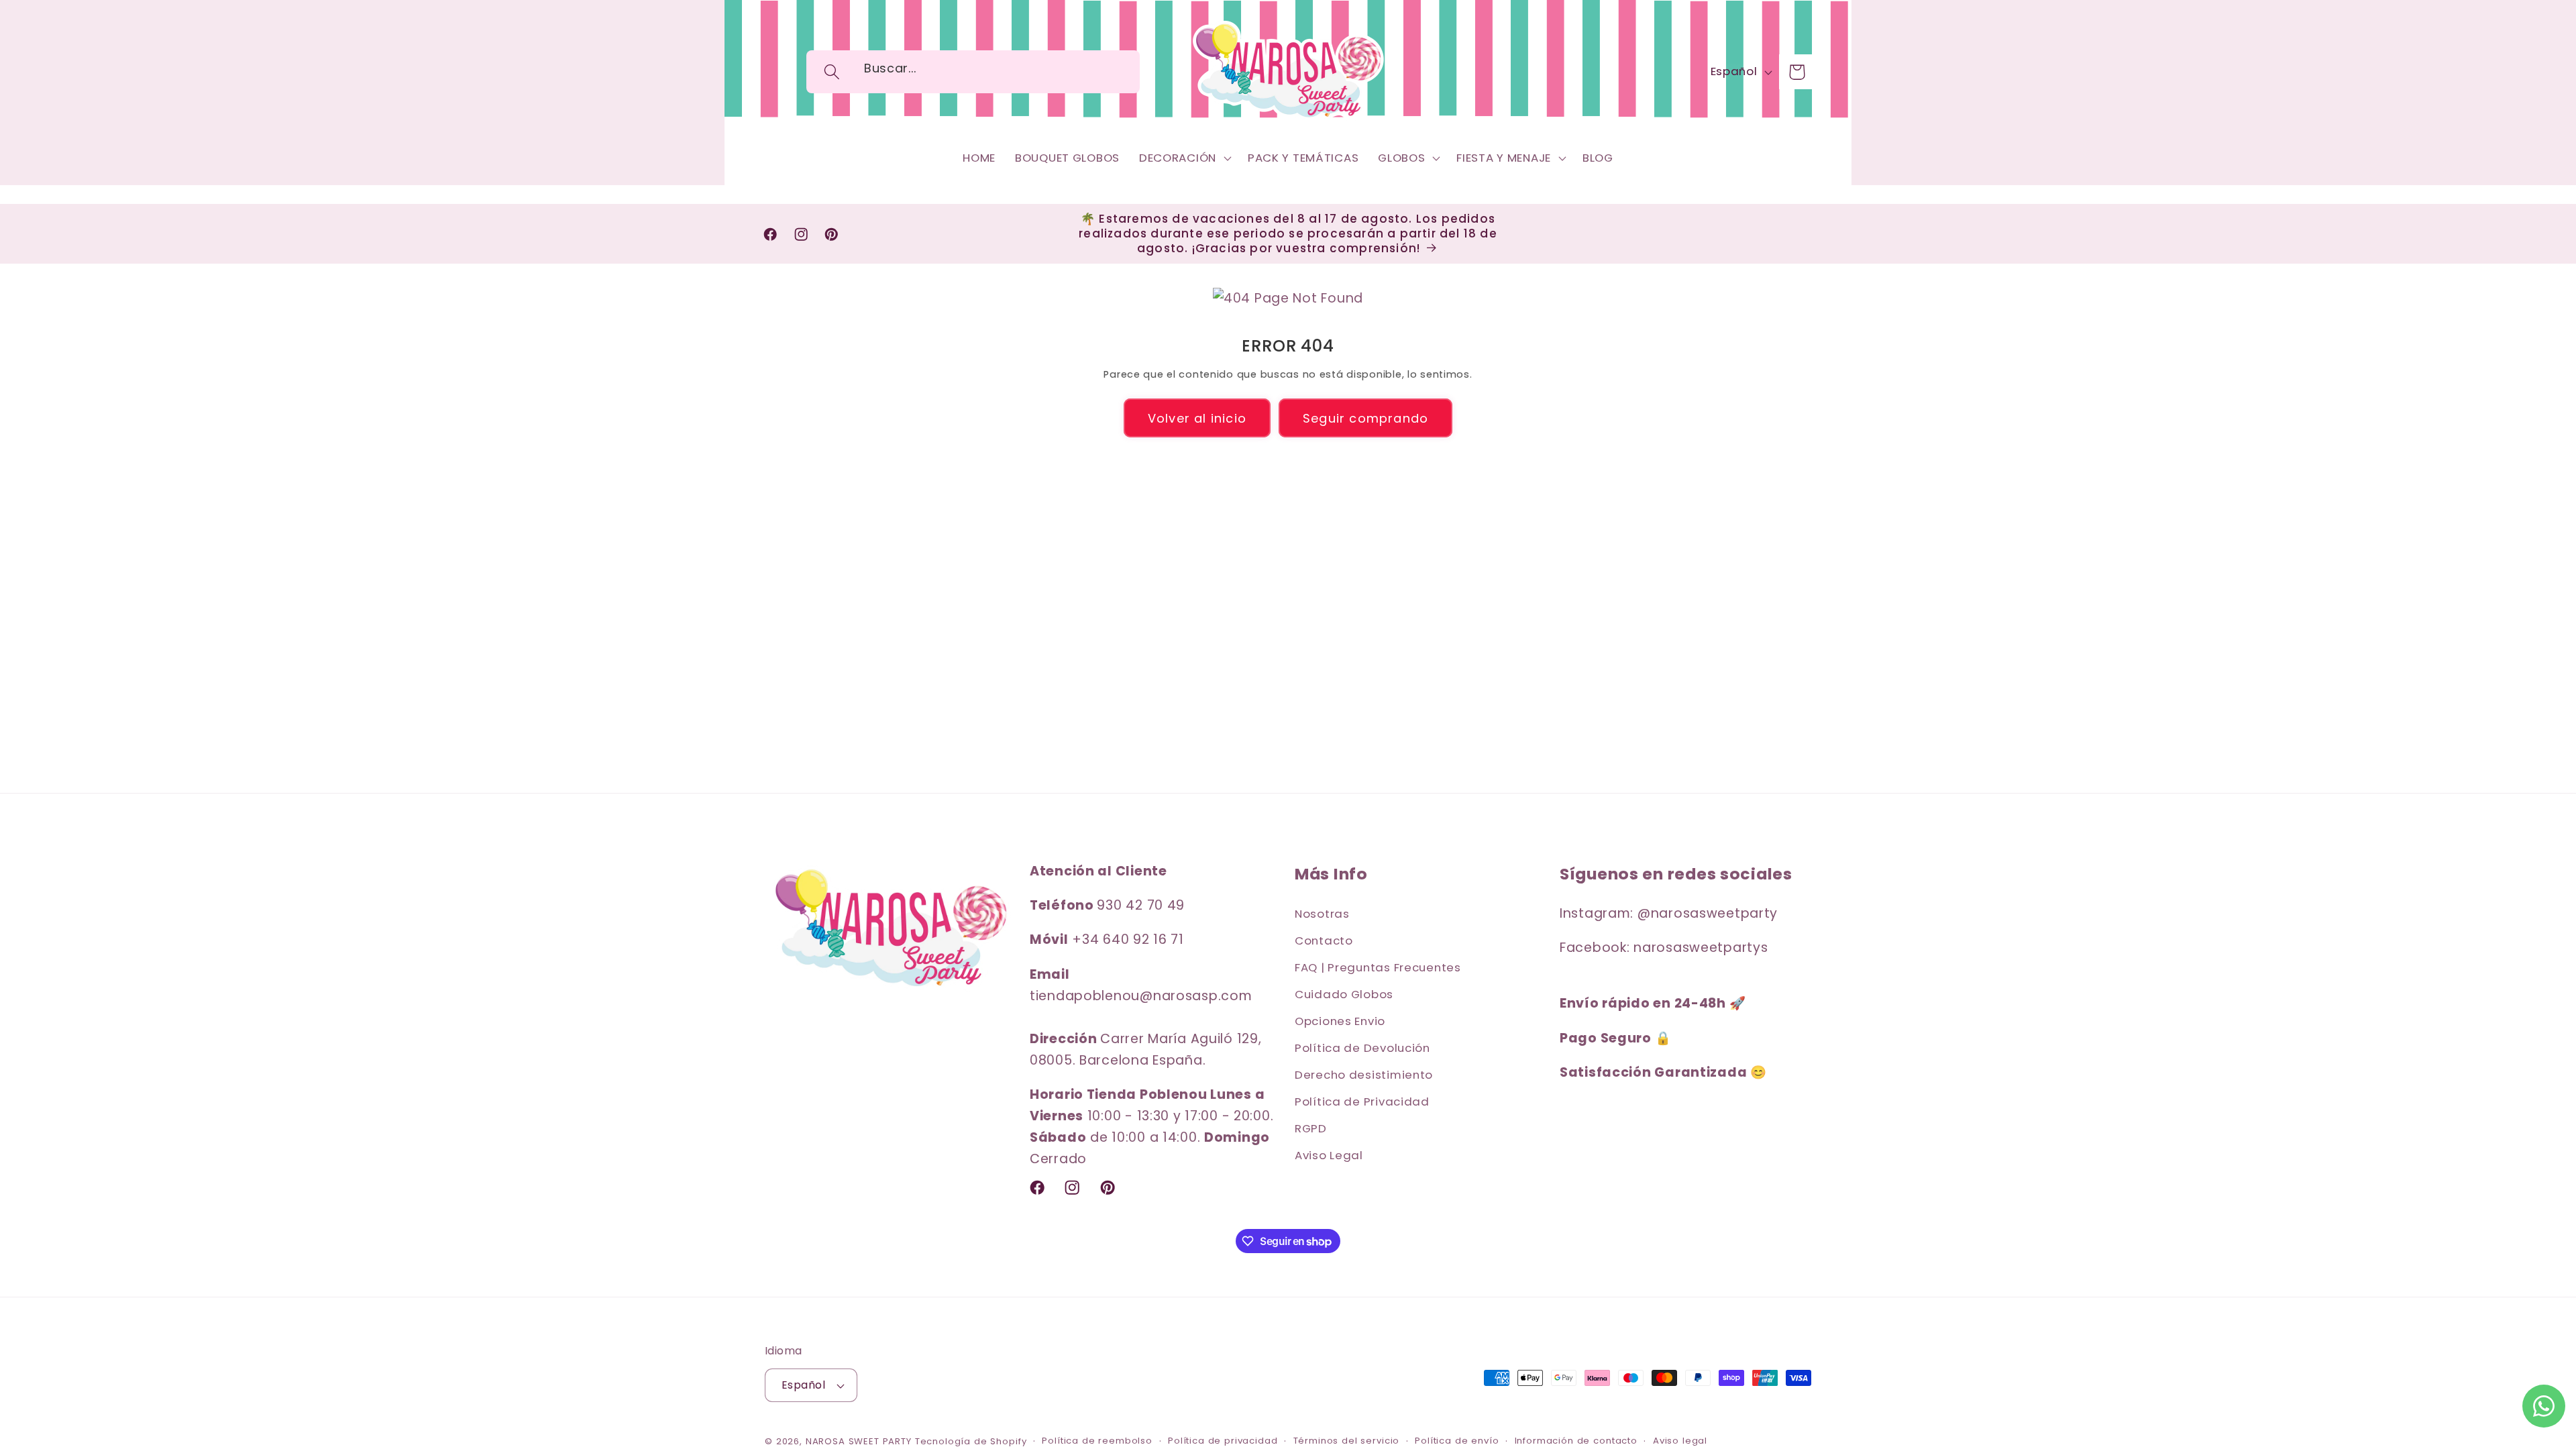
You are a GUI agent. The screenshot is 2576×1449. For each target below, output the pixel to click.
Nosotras (1322, 914)
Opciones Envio (1340, 1021)
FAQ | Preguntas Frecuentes (1378, 967)
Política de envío (1457, 1441)
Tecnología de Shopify (971, 1441)
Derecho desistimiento (1364, 1075)
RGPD (1311, 1128)
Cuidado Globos (1344, 994)
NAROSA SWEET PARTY (859, 1441)
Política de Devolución (1362, 1048)
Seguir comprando (1365, 418)
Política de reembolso (1097, 1441)
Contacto (1324, 941)
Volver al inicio (1197, 418)
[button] (832, 72)
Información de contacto (1576, 1441)
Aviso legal (1680, 1441)
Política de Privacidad (1362, 1102)
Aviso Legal (1329, 1155)
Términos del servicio (1347, 1441)
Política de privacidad (1223, 1441)
